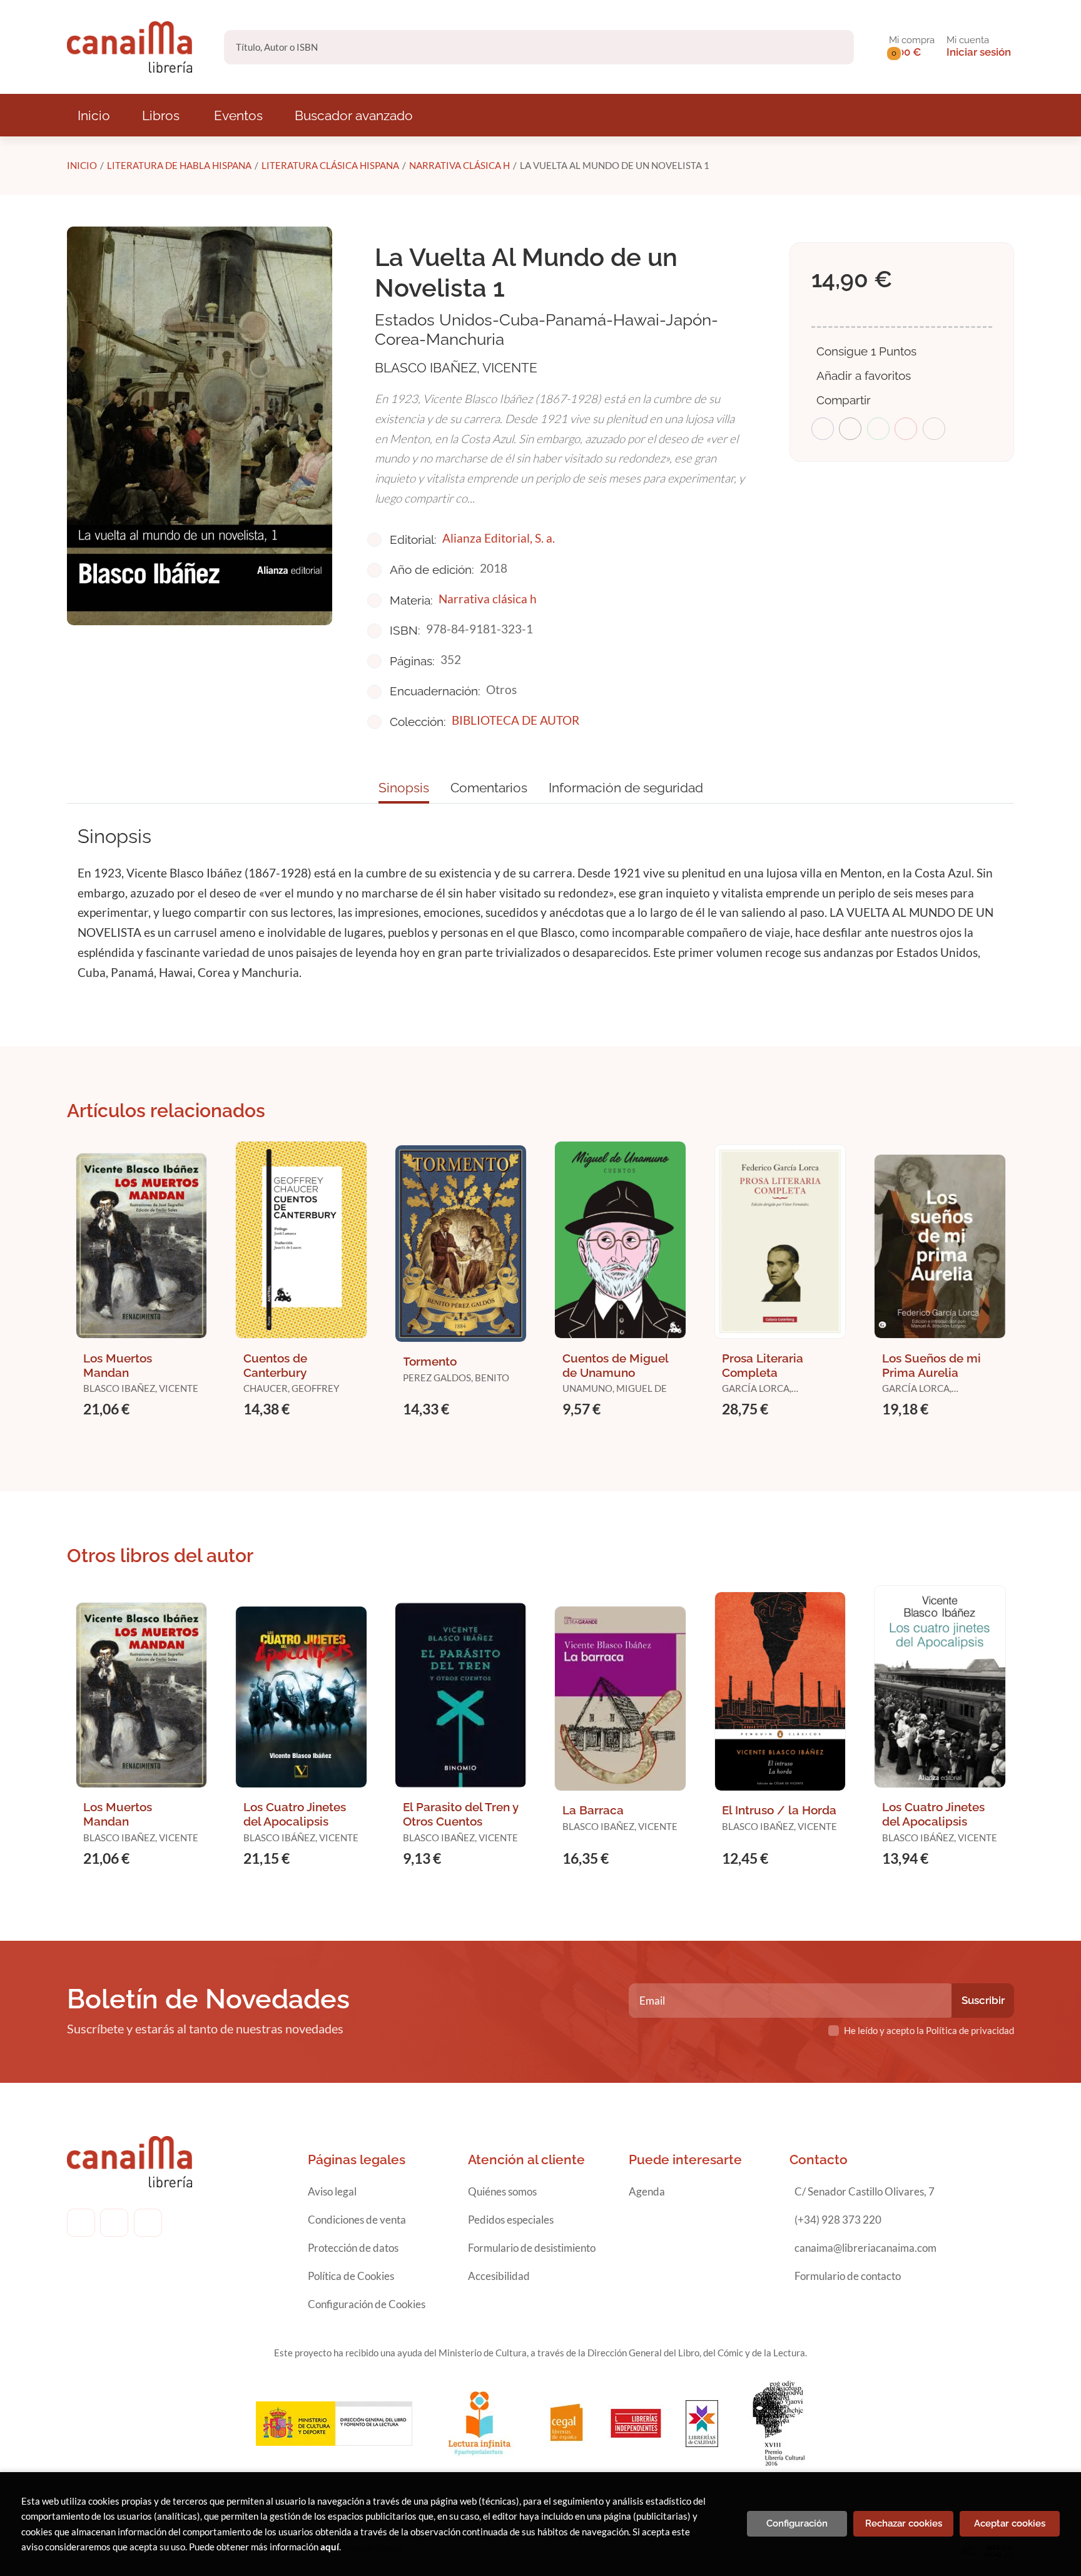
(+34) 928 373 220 (838, 2220)
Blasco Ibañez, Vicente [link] (456, 368)
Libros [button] (161, 115)
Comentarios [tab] (489, 788)
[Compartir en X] (850, 429)
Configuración (797, 2523)
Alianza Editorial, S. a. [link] (499, 538)
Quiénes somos (502, 2191)
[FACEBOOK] (81, 2223)
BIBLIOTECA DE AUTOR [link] (515, 720)
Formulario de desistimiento (532, 2248)
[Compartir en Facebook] (823, 429)
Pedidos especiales (511, 2220)
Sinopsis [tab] (404, 788)
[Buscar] (834, 47)
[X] (148, 2223)
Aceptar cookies (1010, 2523)
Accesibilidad (499, 2276)
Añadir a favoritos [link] (864, 376)
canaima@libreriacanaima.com (865, 2248)
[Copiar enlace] (934, 429)
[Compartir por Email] (906, 429)
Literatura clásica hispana (330, 165)
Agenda (647, 2191)
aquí (330, 2547)
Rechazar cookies (904, 2523)
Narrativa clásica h (459, 165)
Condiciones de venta (357, 2220)
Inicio (82, 165)
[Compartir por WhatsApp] (878, 429)
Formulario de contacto (848, 2276)
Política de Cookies (351, 2276)
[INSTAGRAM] (114, 2223)
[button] (912, 47)
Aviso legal (332, 2191)
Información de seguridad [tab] (626, 788)
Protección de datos (353, 2248)
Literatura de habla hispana (179, 165)
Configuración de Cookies (367, 2304)
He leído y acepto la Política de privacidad (929, 2030)
